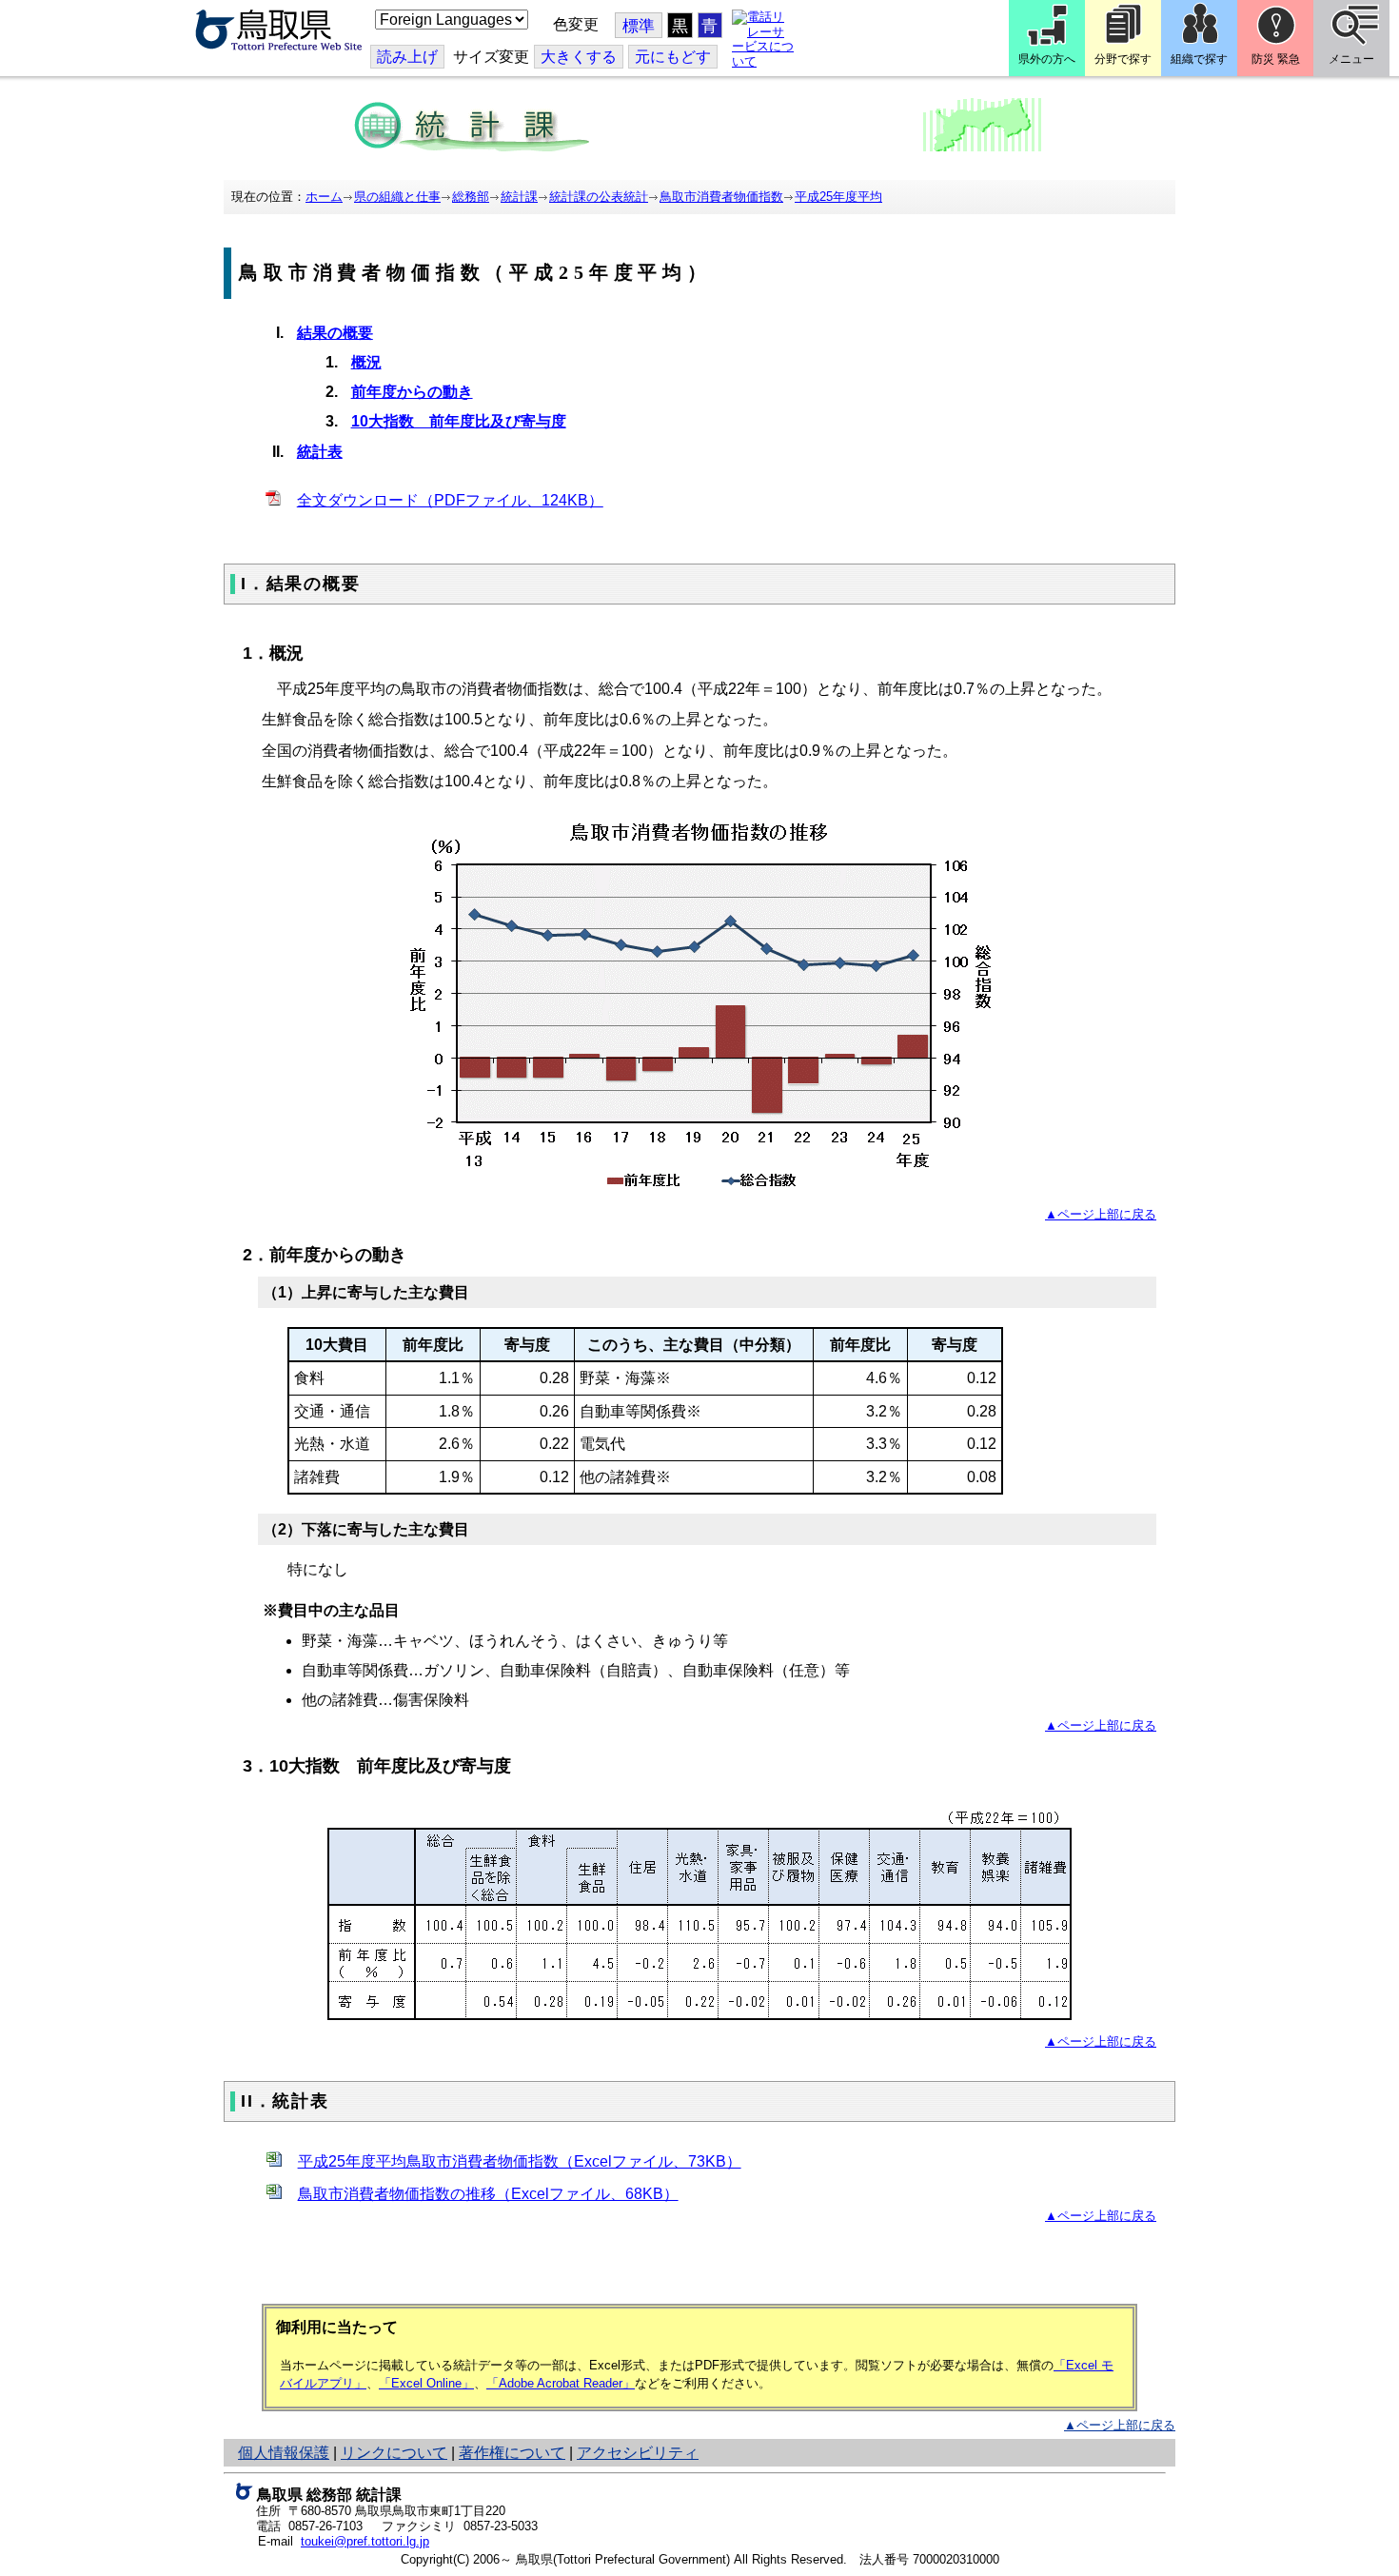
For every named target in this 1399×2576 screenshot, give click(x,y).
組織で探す (1199, 59)
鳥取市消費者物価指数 (721, 197)
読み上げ (407, 57)
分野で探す (1123, 59)
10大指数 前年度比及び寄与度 (459, 421)
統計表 (320, 452)
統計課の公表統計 (599, 197)
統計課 (519, 197)
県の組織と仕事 (397, 197)
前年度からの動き (412, 392)
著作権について (512, 2453)
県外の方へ (1047, 59)
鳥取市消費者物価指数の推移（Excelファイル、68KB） (488, 2194)
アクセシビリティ (638, 2453)
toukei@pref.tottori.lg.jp (365, 2541)
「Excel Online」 (426, 2383)
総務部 (471, 197)
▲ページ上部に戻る (1101, 1214)
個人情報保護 (284, 2453)
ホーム (324, 197)
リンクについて (394, 2453)
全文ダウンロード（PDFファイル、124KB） (450, 500)
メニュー (1351, 59)
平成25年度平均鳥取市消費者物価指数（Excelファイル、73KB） (520, 2161)
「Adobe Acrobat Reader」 (561, 2383)
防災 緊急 (1276, 59)
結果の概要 (335, 333)
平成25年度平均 (838, 197)
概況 (366, 362)
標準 (639, 26)
